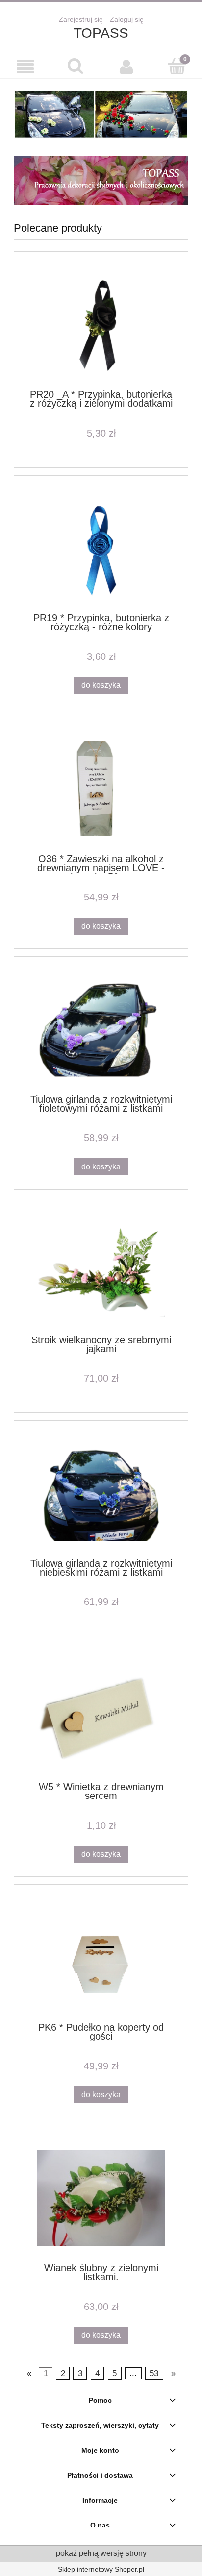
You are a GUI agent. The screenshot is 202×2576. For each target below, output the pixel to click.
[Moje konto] (126, 67)
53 (154, 2373)
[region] (101, 114)
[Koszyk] (177, 66)
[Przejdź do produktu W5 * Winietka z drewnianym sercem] (101, 1717)
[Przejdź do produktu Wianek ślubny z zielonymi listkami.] (101, 2198)
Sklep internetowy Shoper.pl (101, 2569)
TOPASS (101, 33)
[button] (25, 67)
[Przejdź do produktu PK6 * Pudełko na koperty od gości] (101, 1957)
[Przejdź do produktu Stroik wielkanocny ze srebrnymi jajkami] (101, 1270)
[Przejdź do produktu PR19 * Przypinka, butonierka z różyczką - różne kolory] (101, 548)
